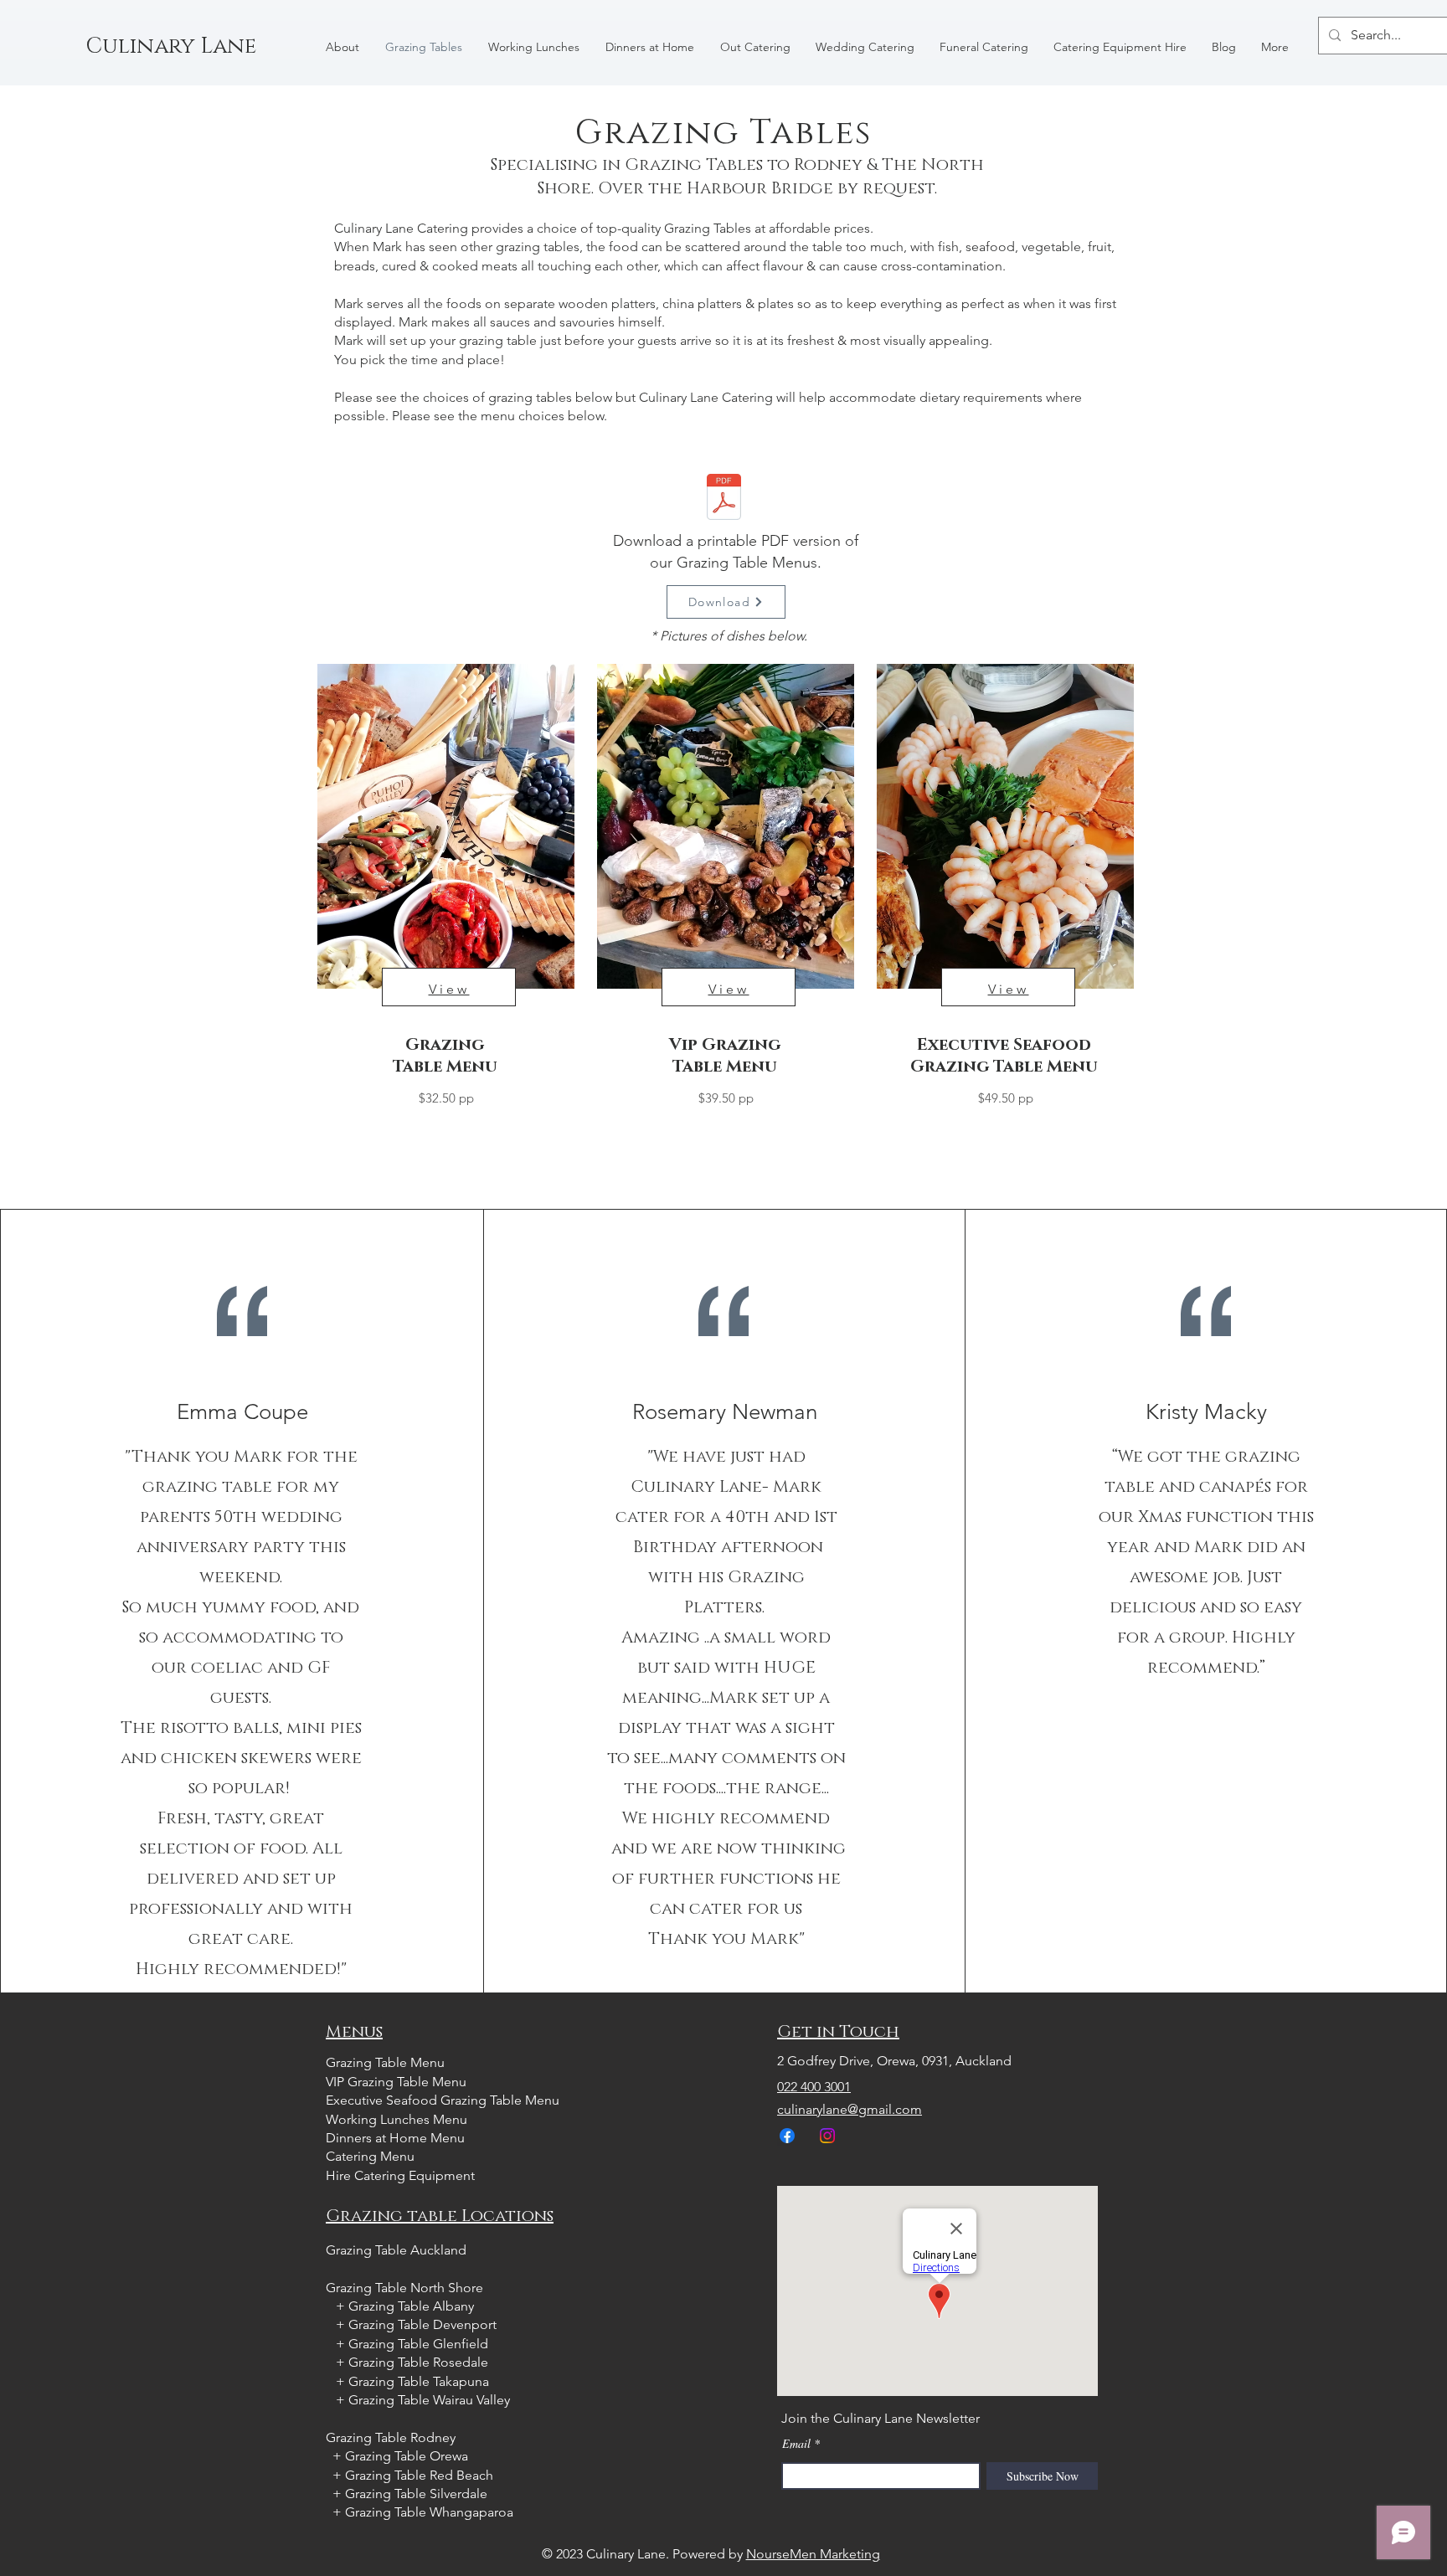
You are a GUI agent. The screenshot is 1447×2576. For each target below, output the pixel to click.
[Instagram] (827, 2136)
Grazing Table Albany (413, 2306)
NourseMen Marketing (813, 2554)
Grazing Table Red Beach (419, 2475)
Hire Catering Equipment (400, 2175)
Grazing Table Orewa (407, 2456)
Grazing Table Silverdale (416, 2494)
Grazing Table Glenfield (418, 2344)
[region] (444, 936)
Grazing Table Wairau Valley (429, 2400)
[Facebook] (787, 2136)
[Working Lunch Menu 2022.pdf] (723, 499)
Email (796, 2444)
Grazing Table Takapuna (419, 2381)
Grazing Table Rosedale (418, 2362)
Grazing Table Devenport (422, 2324)
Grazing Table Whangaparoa (429, 2512)
